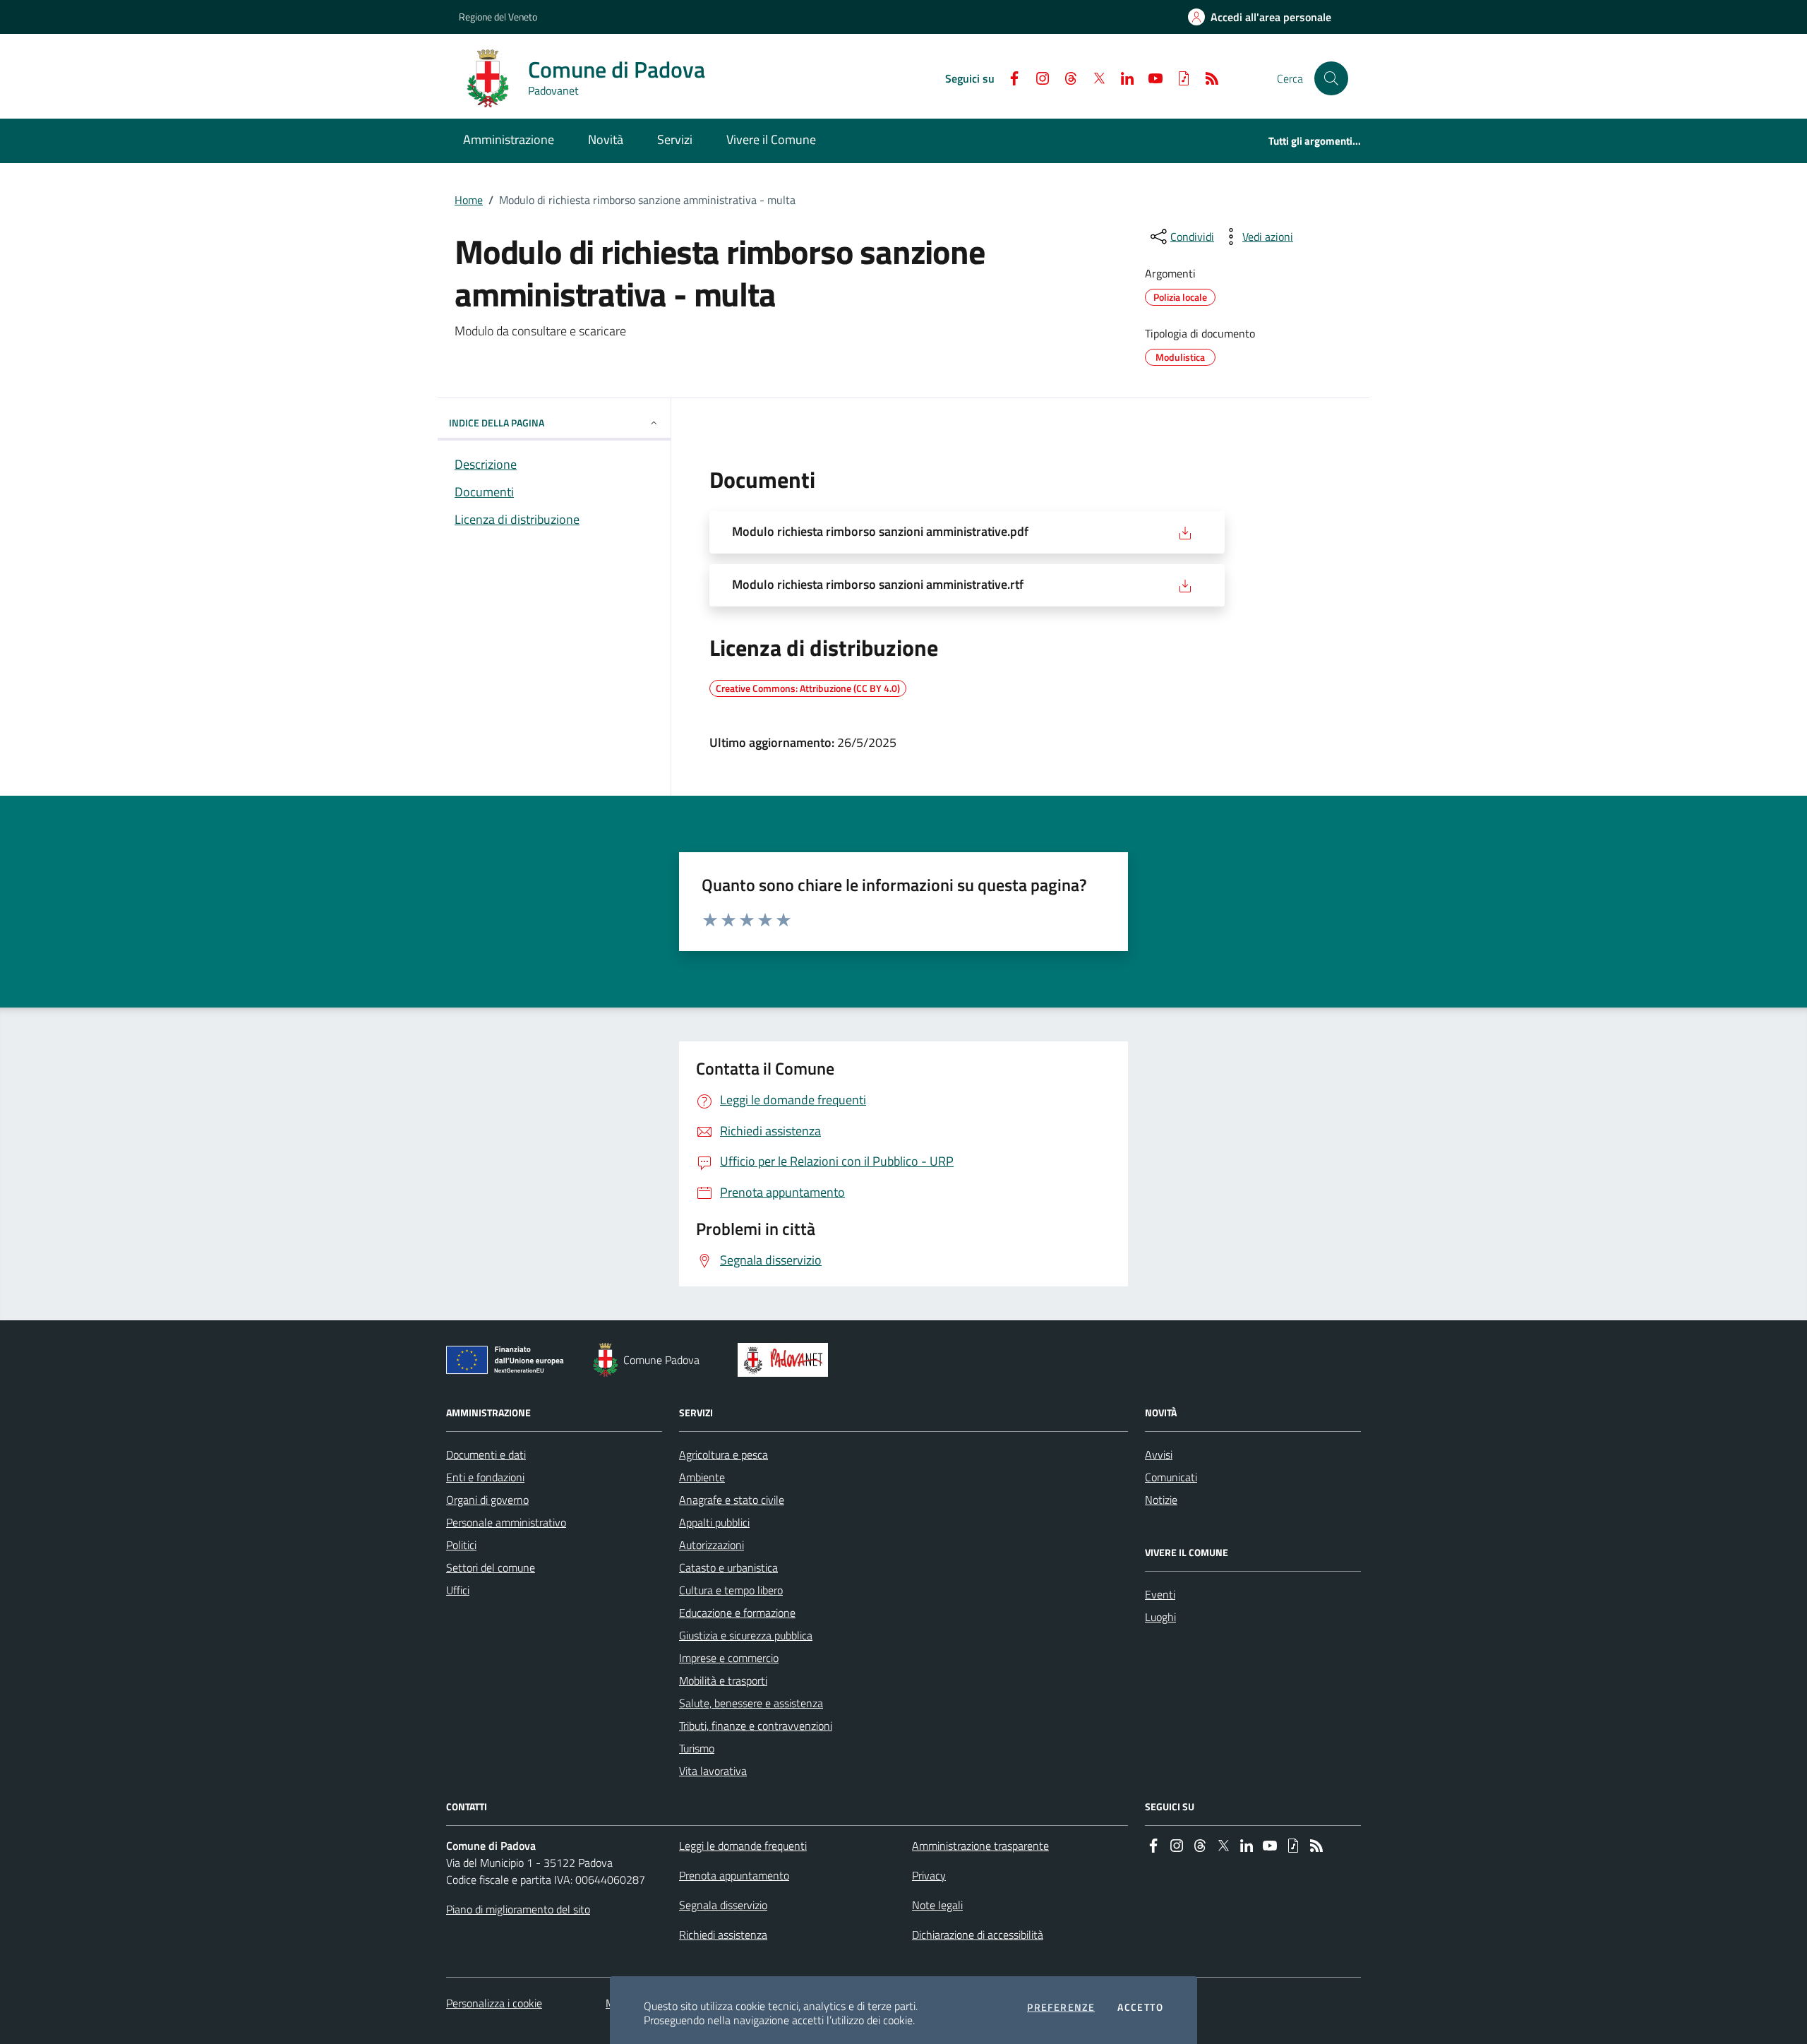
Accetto (1140, 2007)
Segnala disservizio (723, 1905)
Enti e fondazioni (485, 1477)
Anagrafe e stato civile (732, 1500)
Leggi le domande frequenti (743, 1846)
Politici (461, 1545)
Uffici (458, 1590)
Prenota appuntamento (734, 1875)
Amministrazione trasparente (980, 1846)
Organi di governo (487, 1500)
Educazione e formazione (737, 1613)
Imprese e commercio (729, 1658)
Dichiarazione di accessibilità (978, 1935)
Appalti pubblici (714, 1522)
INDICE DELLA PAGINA (497, 423)
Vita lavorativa (713, 1771)
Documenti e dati (486, 1454)
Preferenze (1061, 2007)
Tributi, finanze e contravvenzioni (756, 1726)
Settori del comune (491, 1567)
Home (469, 200)
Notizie (1161, 1500)
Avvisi (1159, 1454)
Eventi (1160, 1594)
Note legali (937, 1905)
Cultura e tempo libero (731, 1590)
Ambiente (702, 1477)
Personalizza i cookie (494, 2003)
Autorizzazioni (712, 1545)
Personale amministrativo (506, 1522)
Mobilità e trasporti (723, 1680)
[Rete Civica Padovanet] (786, 1360)
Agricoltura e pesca (724, 1454)
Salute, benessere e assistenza (751, 1703)
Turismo (697, 1748)
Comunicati (1171, 1477)
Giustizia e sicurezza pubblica (746, 1635)
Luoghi (1160, 1617)
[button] (1331, 78)
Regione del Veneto (498, 17)
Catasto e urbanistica (728, 1567)
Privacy (929, 1875)
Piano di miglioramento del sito (518, 1909)
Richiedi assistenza (723, 1935)
